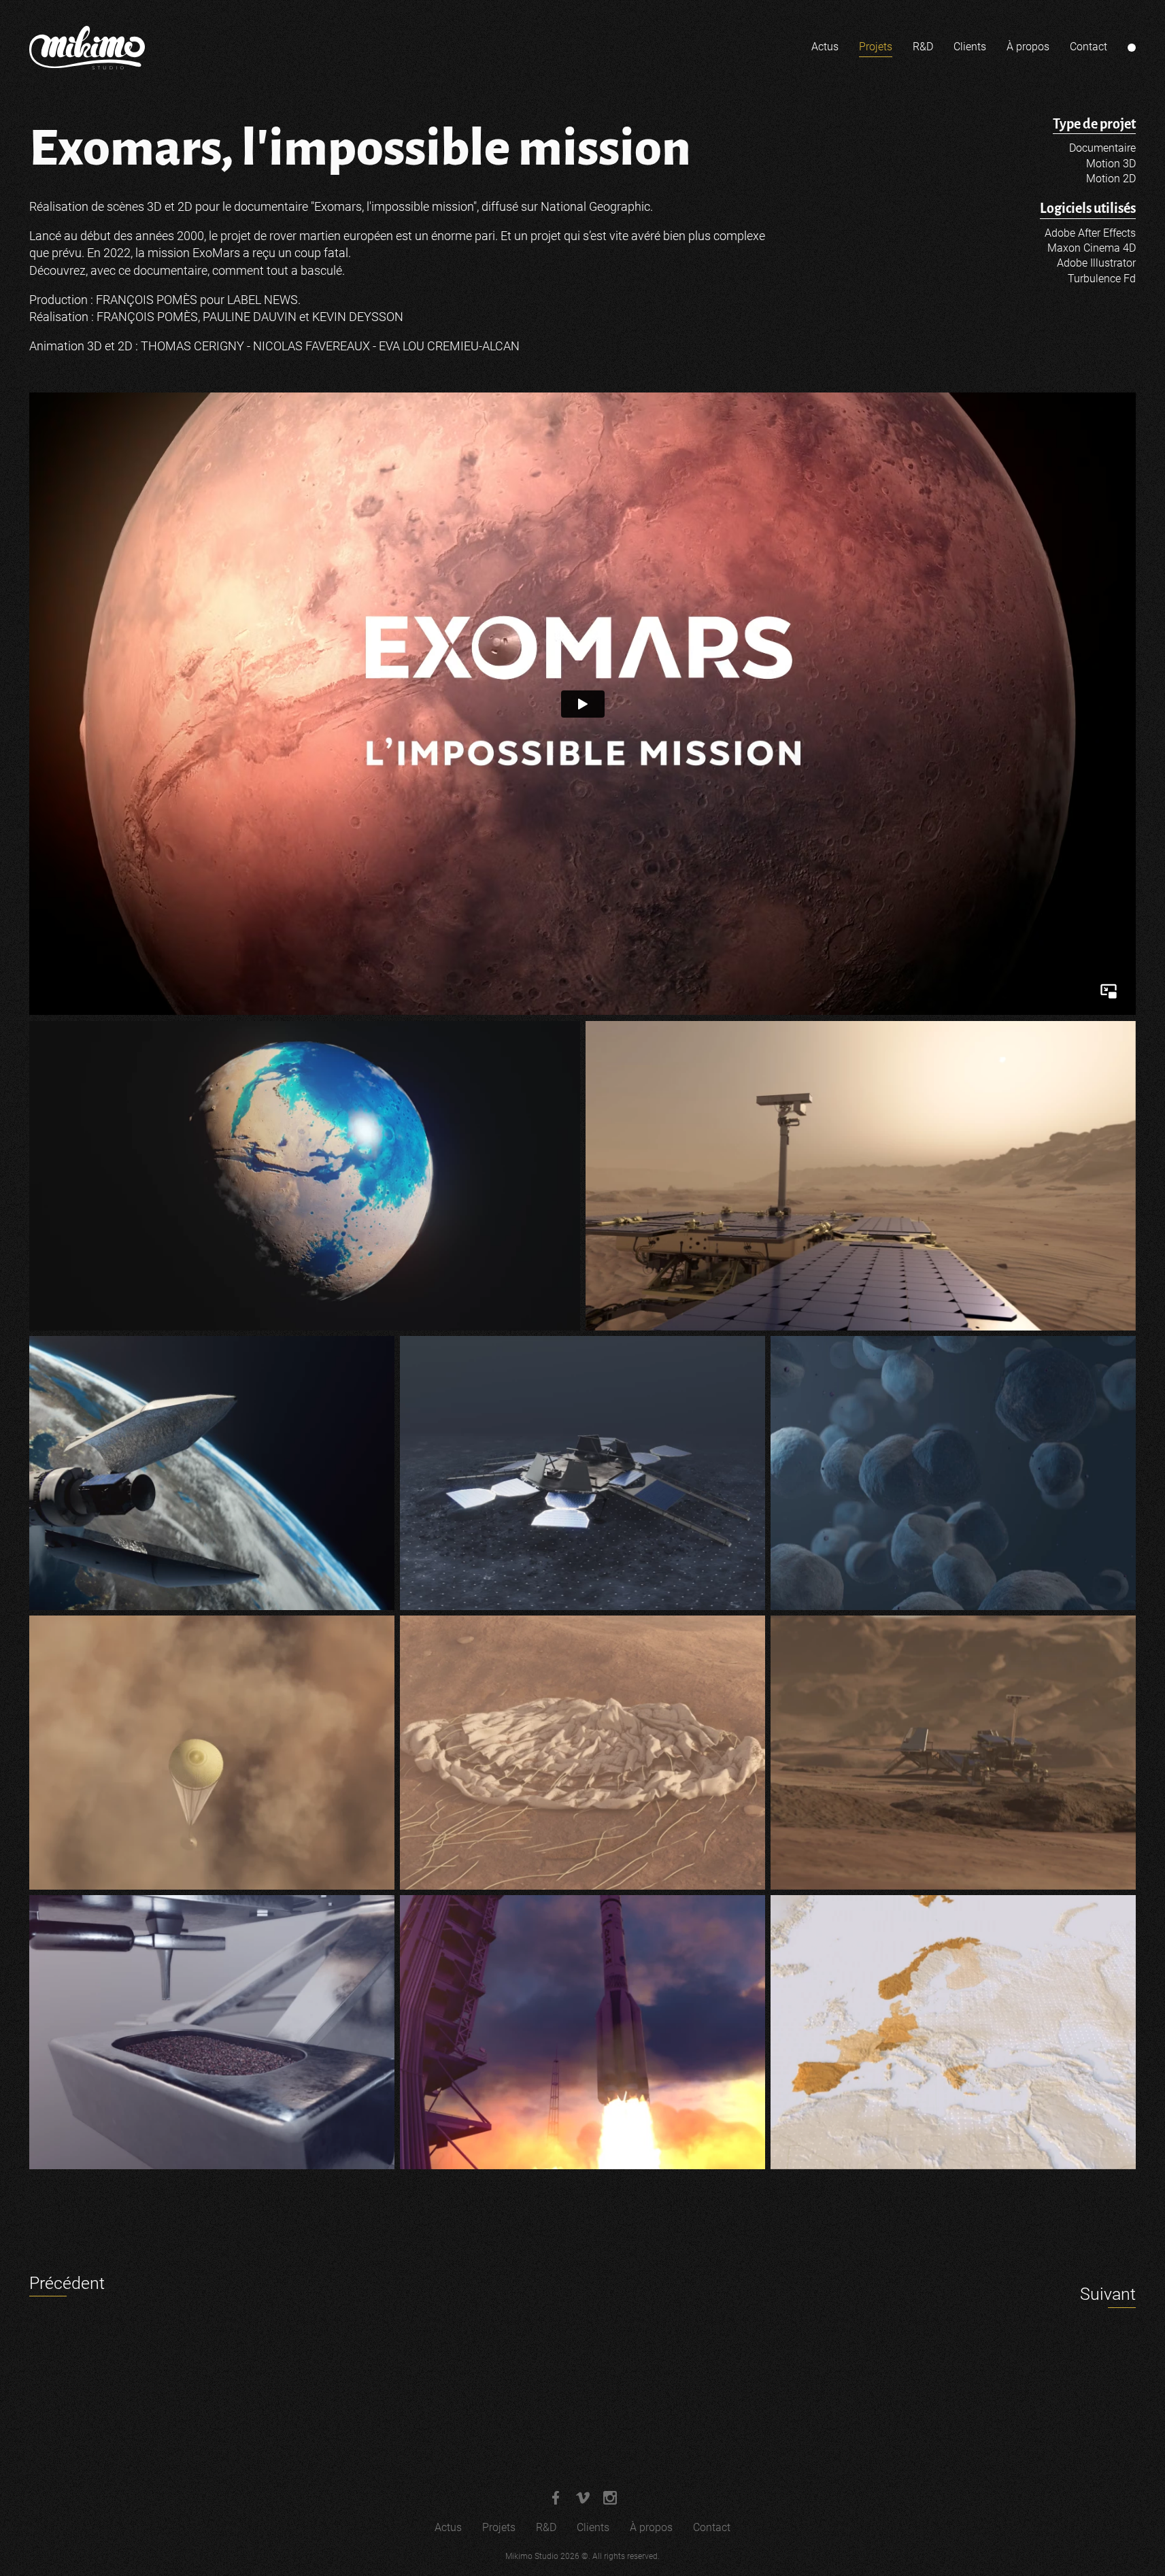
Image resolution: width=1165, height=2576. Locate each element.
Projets (876, 47)
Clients (970, 47)
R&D (923, 47)
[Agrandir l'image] (305, 1176)
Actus (825, 47)
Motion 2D (1111, 179)
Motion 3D (1111, 164)
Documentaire (1102, 148)
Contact (1088, 47)
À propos (1028, 47)
